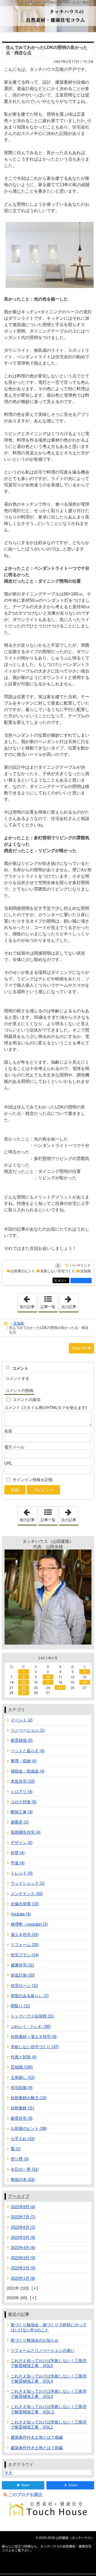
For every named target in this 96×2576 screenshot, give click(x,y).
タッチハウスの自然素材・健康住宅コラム (48, 16)
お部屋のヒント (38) (29, 2128)
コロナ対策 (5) (24, 1802)
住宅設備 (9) (22, 2088)
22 (23, 1688)
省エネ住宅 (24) (25, 1935)
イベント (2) (22, 1720)
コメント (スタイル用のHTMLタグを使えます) (46, 1408)
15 (23, 1682)
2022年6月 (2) (23, 2227)
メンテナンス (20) (27, 1894)
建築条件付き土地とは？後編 (37, 2437)
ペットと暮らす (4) (28, 1751)
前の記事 (28, 1301)
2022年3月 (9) (23, 2258)
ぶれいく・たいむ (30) (31, 2026)
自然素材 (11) (22, 2108)
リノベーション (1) (28, 1730)
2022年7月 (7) (23, 2217)
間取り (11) (20, 2006)
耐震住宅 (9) (22, 2118)
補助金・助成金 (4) (28, 1771)
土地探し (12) (23, 2077)
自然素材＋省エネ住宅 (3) (34, 2037)
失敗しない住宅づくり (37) (35, 2047)
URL (8, 1463)
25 (60, 1688)
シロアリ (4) (22, 1792)
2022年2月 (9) (23, 2268)
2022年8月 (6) (23, 2207)
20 (85, 1682)
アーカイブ (19, 2196)
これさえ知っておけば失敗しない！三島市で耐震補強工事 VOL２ (49, 2409)
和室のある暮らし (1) (30, 1996)
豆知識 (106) (22, 2067)
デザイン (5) (22, 1843)
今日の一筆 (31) (25, 2169)
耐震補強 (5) (22, 1740)
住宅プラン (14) (25, 1955)
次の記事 (70, 1301)
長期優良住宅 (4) (26, 1832)
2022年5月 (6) (23, 2237)
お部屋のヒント (23, 1271)
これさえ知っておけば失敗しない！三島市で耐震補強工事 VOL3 (49, 2394)
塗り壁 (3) (20, 2159)
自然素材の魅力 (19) (29, 2098)
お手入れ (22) (23, 2139)
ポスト (63, 1281)
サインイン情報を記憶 (33, 1480)
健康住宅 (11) (22, 1965)
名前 (8, 1431)
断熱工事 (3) (22, 1812)
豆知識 (85, 1271)
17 (48, 1682)
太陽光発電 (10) (25, 1904)
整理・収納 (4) (24, 1761)
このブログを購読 (25, 2495)
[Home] (6, 1324)
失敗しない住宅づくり (58, 1271)
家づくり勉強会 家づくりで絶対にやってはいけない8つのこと (49, 2327)
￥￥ (9, 2472)
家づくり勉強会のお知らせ (35, 2340)
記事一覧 (48, 1307)
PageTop (79, 1348)
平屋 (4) (18, 1863)
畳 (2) (16, 2149)
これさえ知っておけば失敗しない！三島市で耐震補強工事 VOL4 (49, 2379)
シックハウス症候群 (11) (32, 2016)
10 (48, 1677)
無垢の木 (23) (23, 2179)
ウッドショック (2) (28, 1883)
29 (23, 1693)
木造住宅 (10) (23, 1781)
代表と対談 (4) (24, 2057)
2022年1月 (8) (23, 2278)
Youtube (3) (21, 1914)
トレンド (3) (22, 1873)
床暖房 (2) (20, 1822)
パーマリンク (80, 1266)
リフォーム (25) (25, 1945)
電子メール (14, 1447)
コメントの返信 (27, 1400)
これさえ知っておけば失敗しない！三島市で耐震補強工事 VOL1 (49, 2425)
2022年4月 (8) (23, 2248)
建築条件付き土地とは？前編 (37, 2448)
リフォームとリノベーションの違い (43, 2350)
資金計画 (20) (23, 1975)
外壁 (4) (18, 1853)
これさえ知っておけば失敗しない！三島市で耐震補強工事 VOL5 (49, 2363)
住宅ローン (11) (24, 1986)
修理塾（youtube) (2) (29, 1924)
